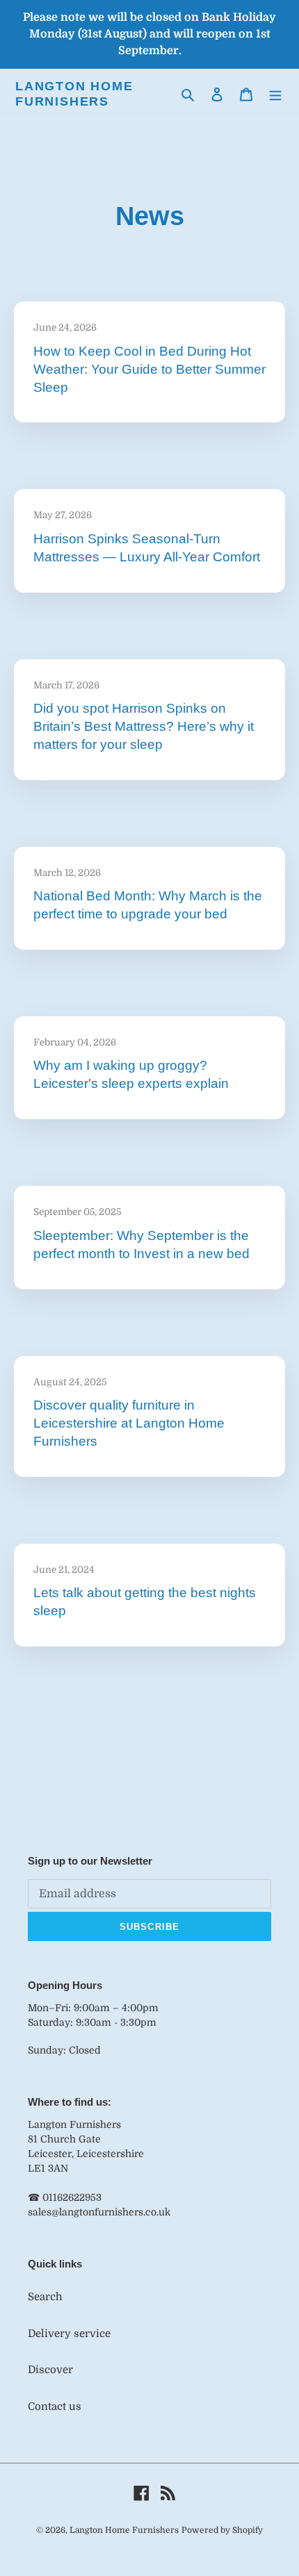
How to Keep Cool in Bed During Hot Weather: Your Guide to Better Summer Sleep (149, 369)
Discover (50, 2370)
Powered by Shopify (222, 2530)
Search (45, 2297)
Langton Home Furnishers (74, 94)
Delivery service (69, 2334)
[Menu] (275, 94)
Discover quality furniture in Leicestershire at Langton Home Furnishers (129, 1423)
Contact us (55, 2406)
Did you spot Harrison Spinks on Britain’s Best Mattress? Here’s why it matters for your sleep (144, 726)
